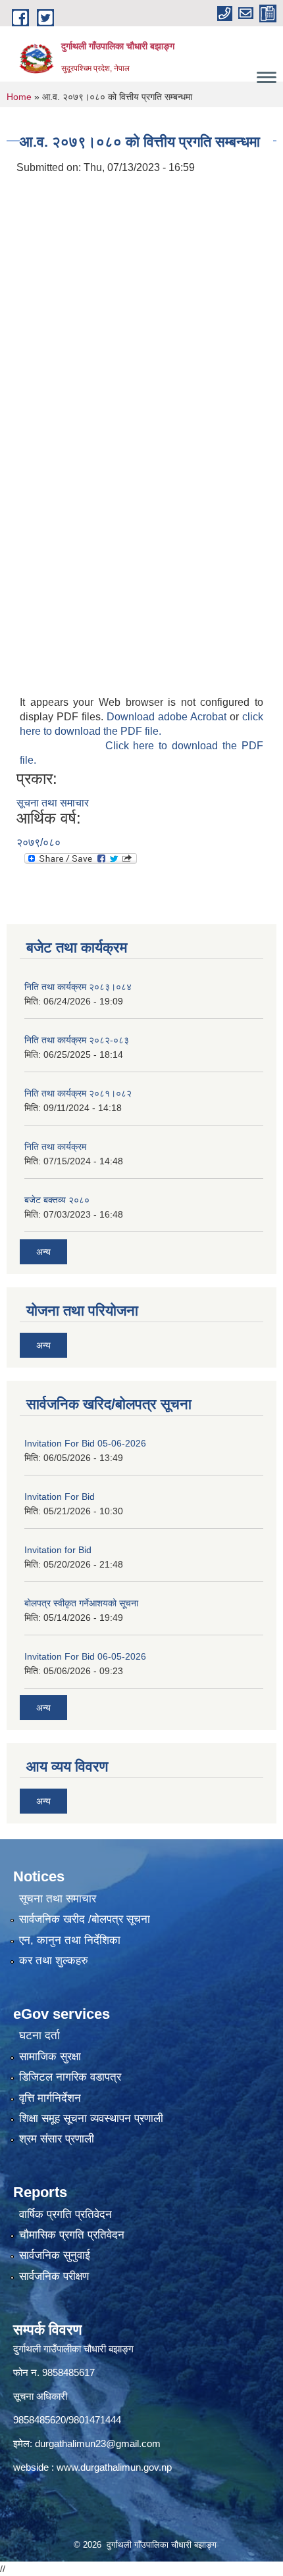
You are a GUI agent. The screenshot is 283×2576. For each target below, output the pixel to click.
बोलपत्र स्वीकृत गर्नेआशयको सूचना (81, 1603)
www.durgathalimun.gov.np (114, 2467)
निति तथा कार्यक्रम (55, 1147)
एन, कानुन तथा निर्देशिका (70, 1940)
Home (19, 97)
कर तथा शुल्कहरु (54, 1961)
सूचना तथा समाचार (53, 803)
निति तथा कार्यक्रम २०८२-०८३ (77, 1040)
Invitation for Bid (58, 1550)
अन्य (43, 1252)
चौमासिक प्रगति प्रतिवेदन (72, 2235)
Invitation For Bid (60, 1497)
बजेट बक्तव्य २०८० (57, 1200)
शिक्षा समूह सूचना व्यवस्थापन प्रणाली (91, 2118)
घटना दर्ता (39, 2036)
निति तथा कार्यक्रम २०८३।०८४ (78, 987)
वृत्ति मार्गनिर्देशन (50, 2098)
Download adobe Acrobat (168, 717)
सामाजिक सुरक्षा (50, 2057)
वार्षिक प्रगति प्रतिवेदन (65, 2215)
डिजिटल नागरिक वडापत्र (70, 2077)
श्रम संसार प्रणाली (57, 2139)
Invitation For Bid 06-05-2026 (85, 1656)
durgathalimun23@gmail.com (98, 2443)
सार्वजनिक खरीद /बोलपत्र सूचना (85, 1919)
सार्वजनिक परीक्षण (54, 2276)
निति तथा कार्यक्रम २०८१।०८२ (78, 1093)
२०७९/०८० (39, 842)
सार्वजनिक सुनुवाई (55, 2255)
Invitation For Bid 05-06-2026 (85, 1443)
